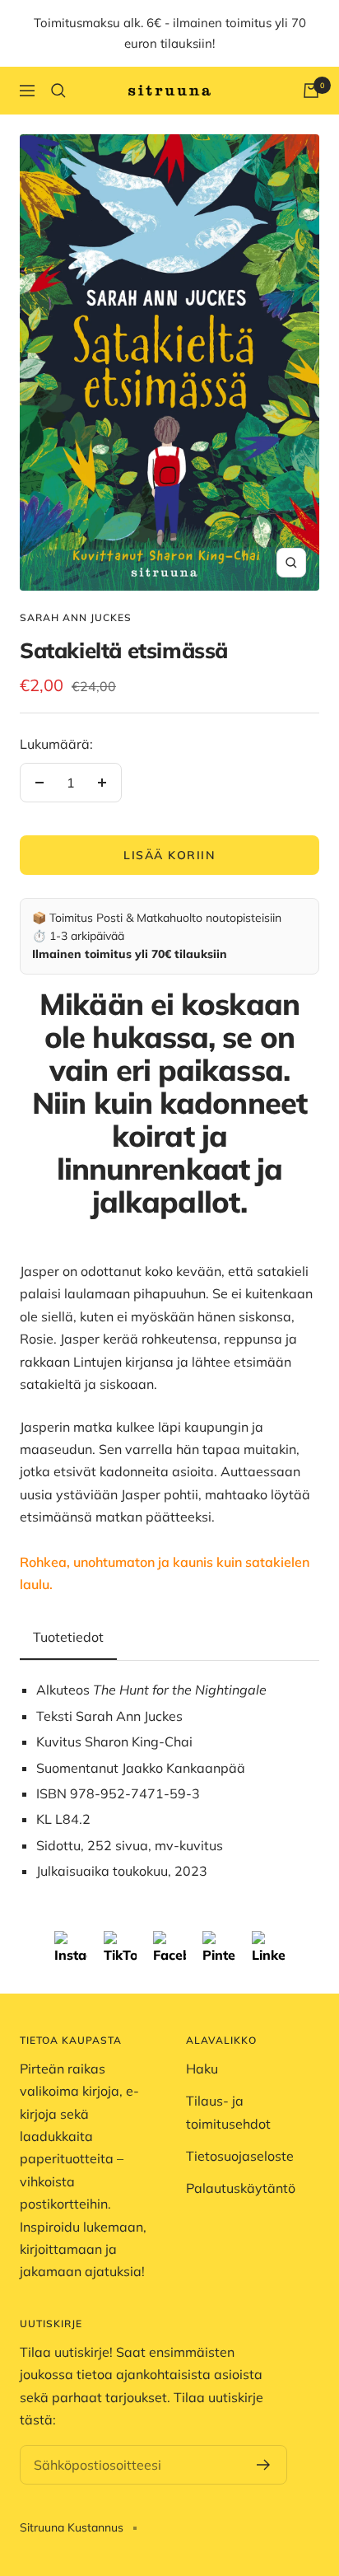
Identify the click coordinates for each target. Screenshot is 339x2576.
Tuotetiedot (68, 1637)
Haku (202, 2069)
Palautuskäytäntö (241, 2188)
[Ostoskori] (311, 91)
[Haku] (58, 91)
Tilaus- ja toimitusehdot (228, 2112)
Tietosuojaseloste (240, 2156)
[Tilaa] (264, 2465)
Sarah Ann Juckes (76, 617)
